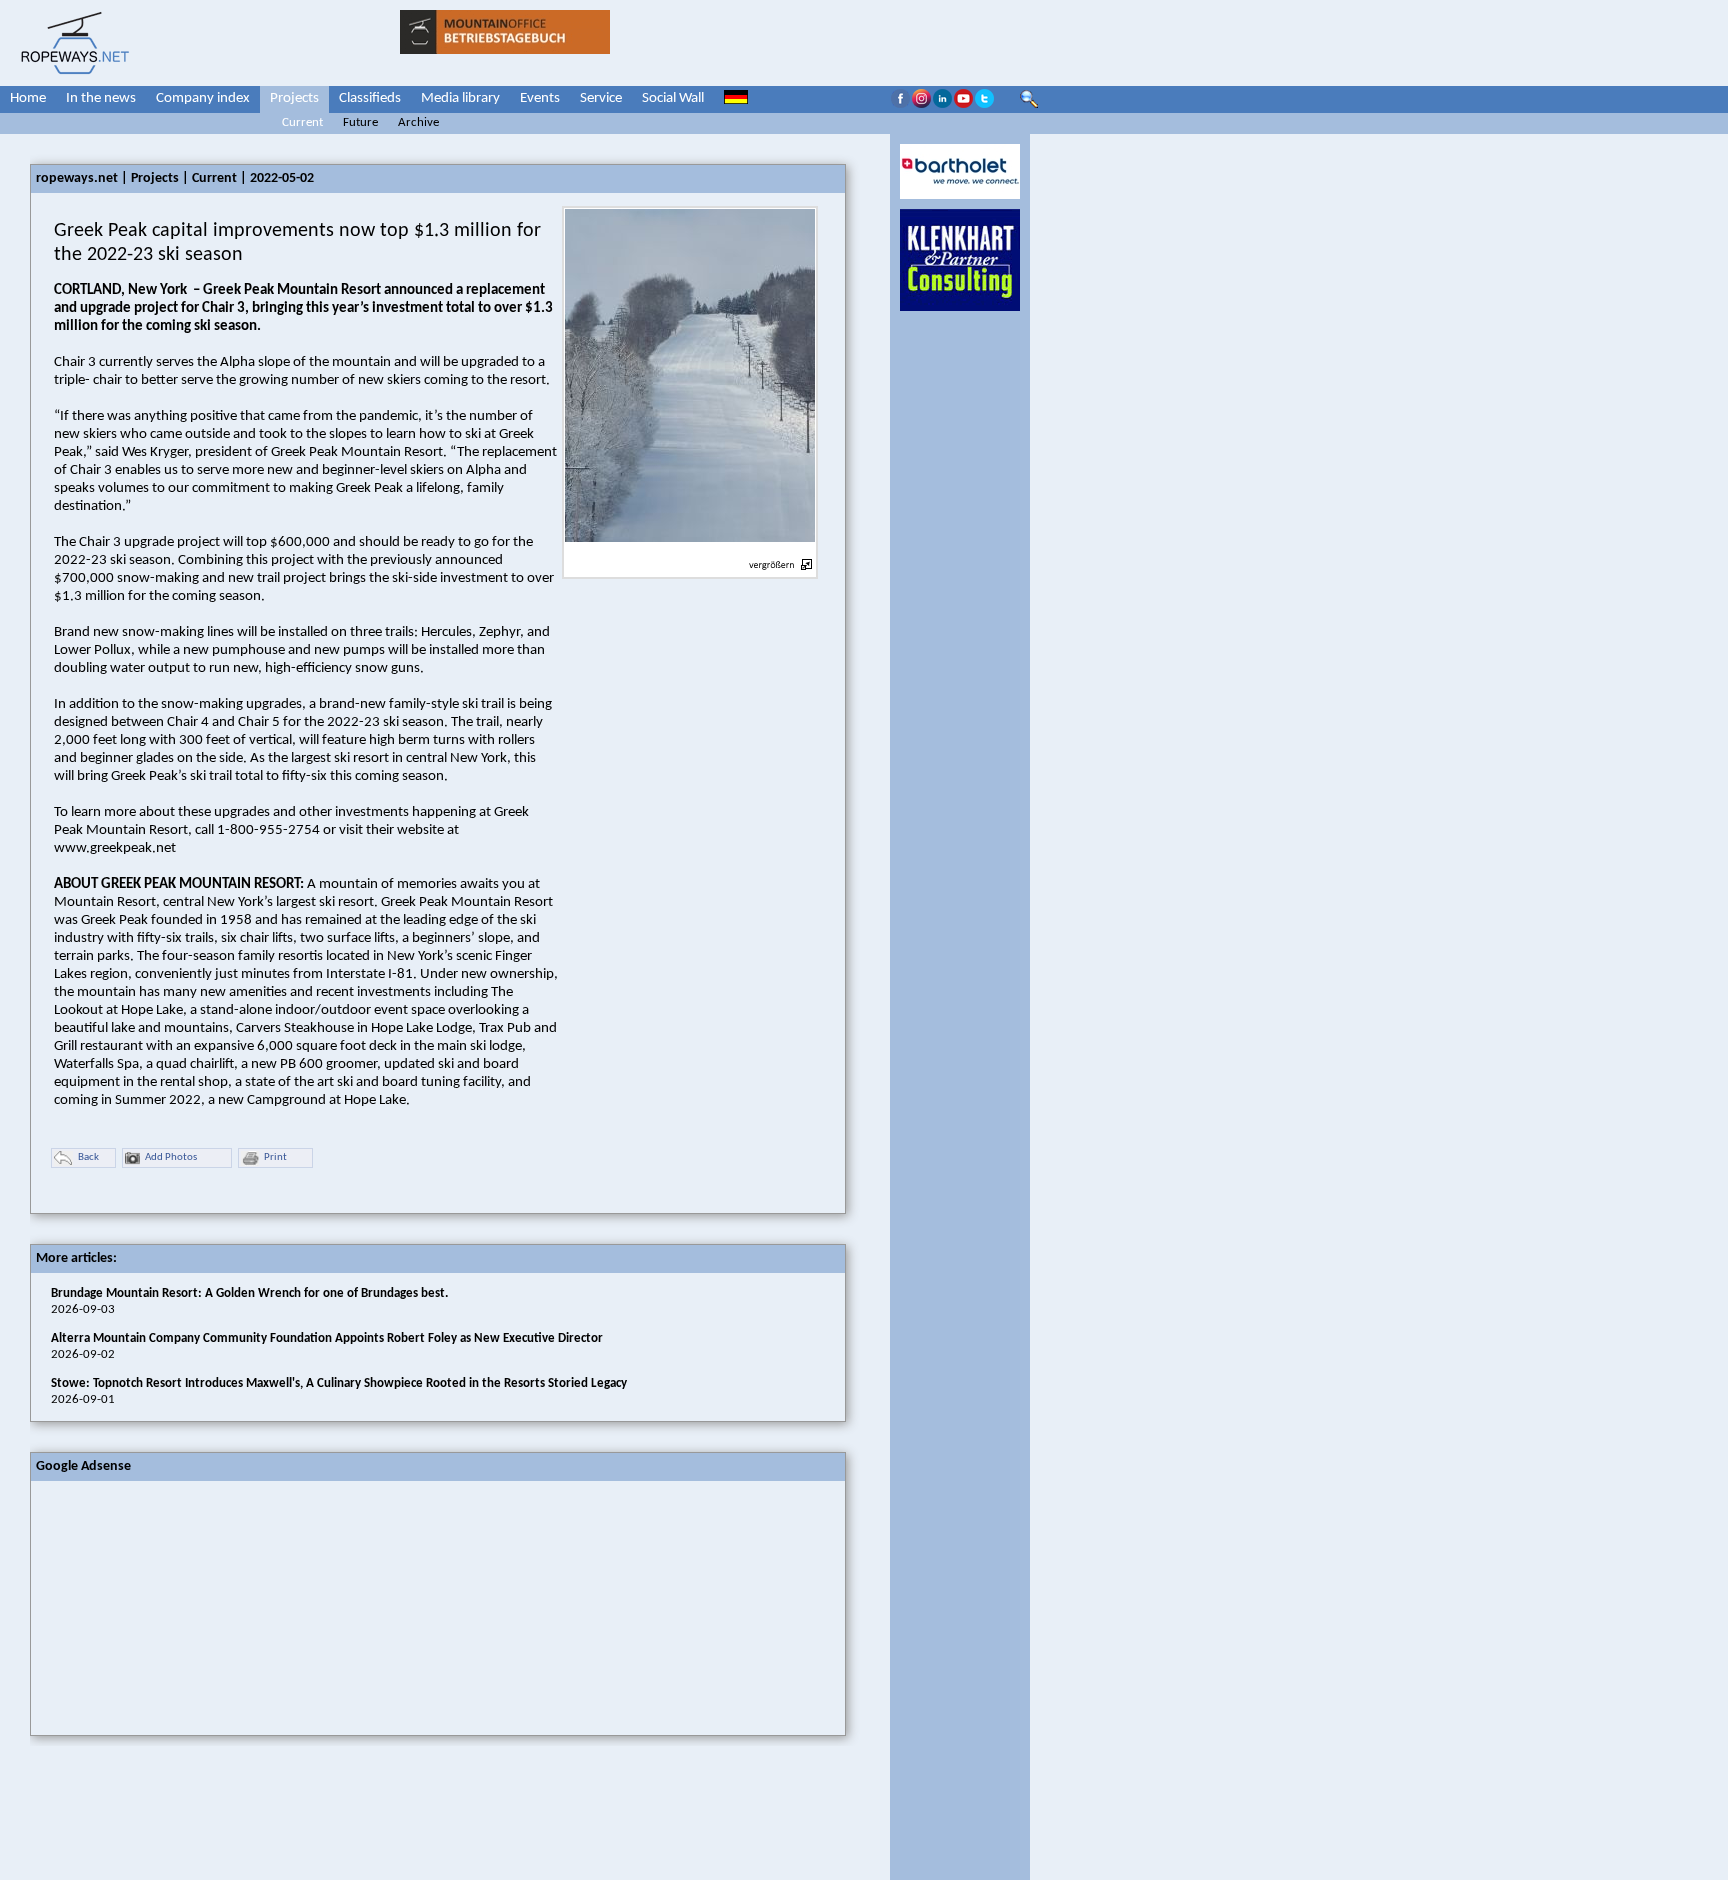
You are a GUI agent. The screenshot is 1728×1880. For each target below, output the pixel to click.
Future (360, 122)
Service (601, 98)
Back (88, 1157)
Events (540, 98)
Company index (203, 98)
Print (275, 1157)
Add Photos (171, 1157)
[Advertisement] (181, 1606)
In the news (101, 98)
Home (28, 98)
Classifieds (370, 98)
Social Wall (673, 98)
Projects (294, 98)
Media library (460, 98)
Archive (418, 122)
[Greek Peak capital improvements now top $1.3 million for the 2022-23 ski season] (690, 553)
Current (302, 122)
